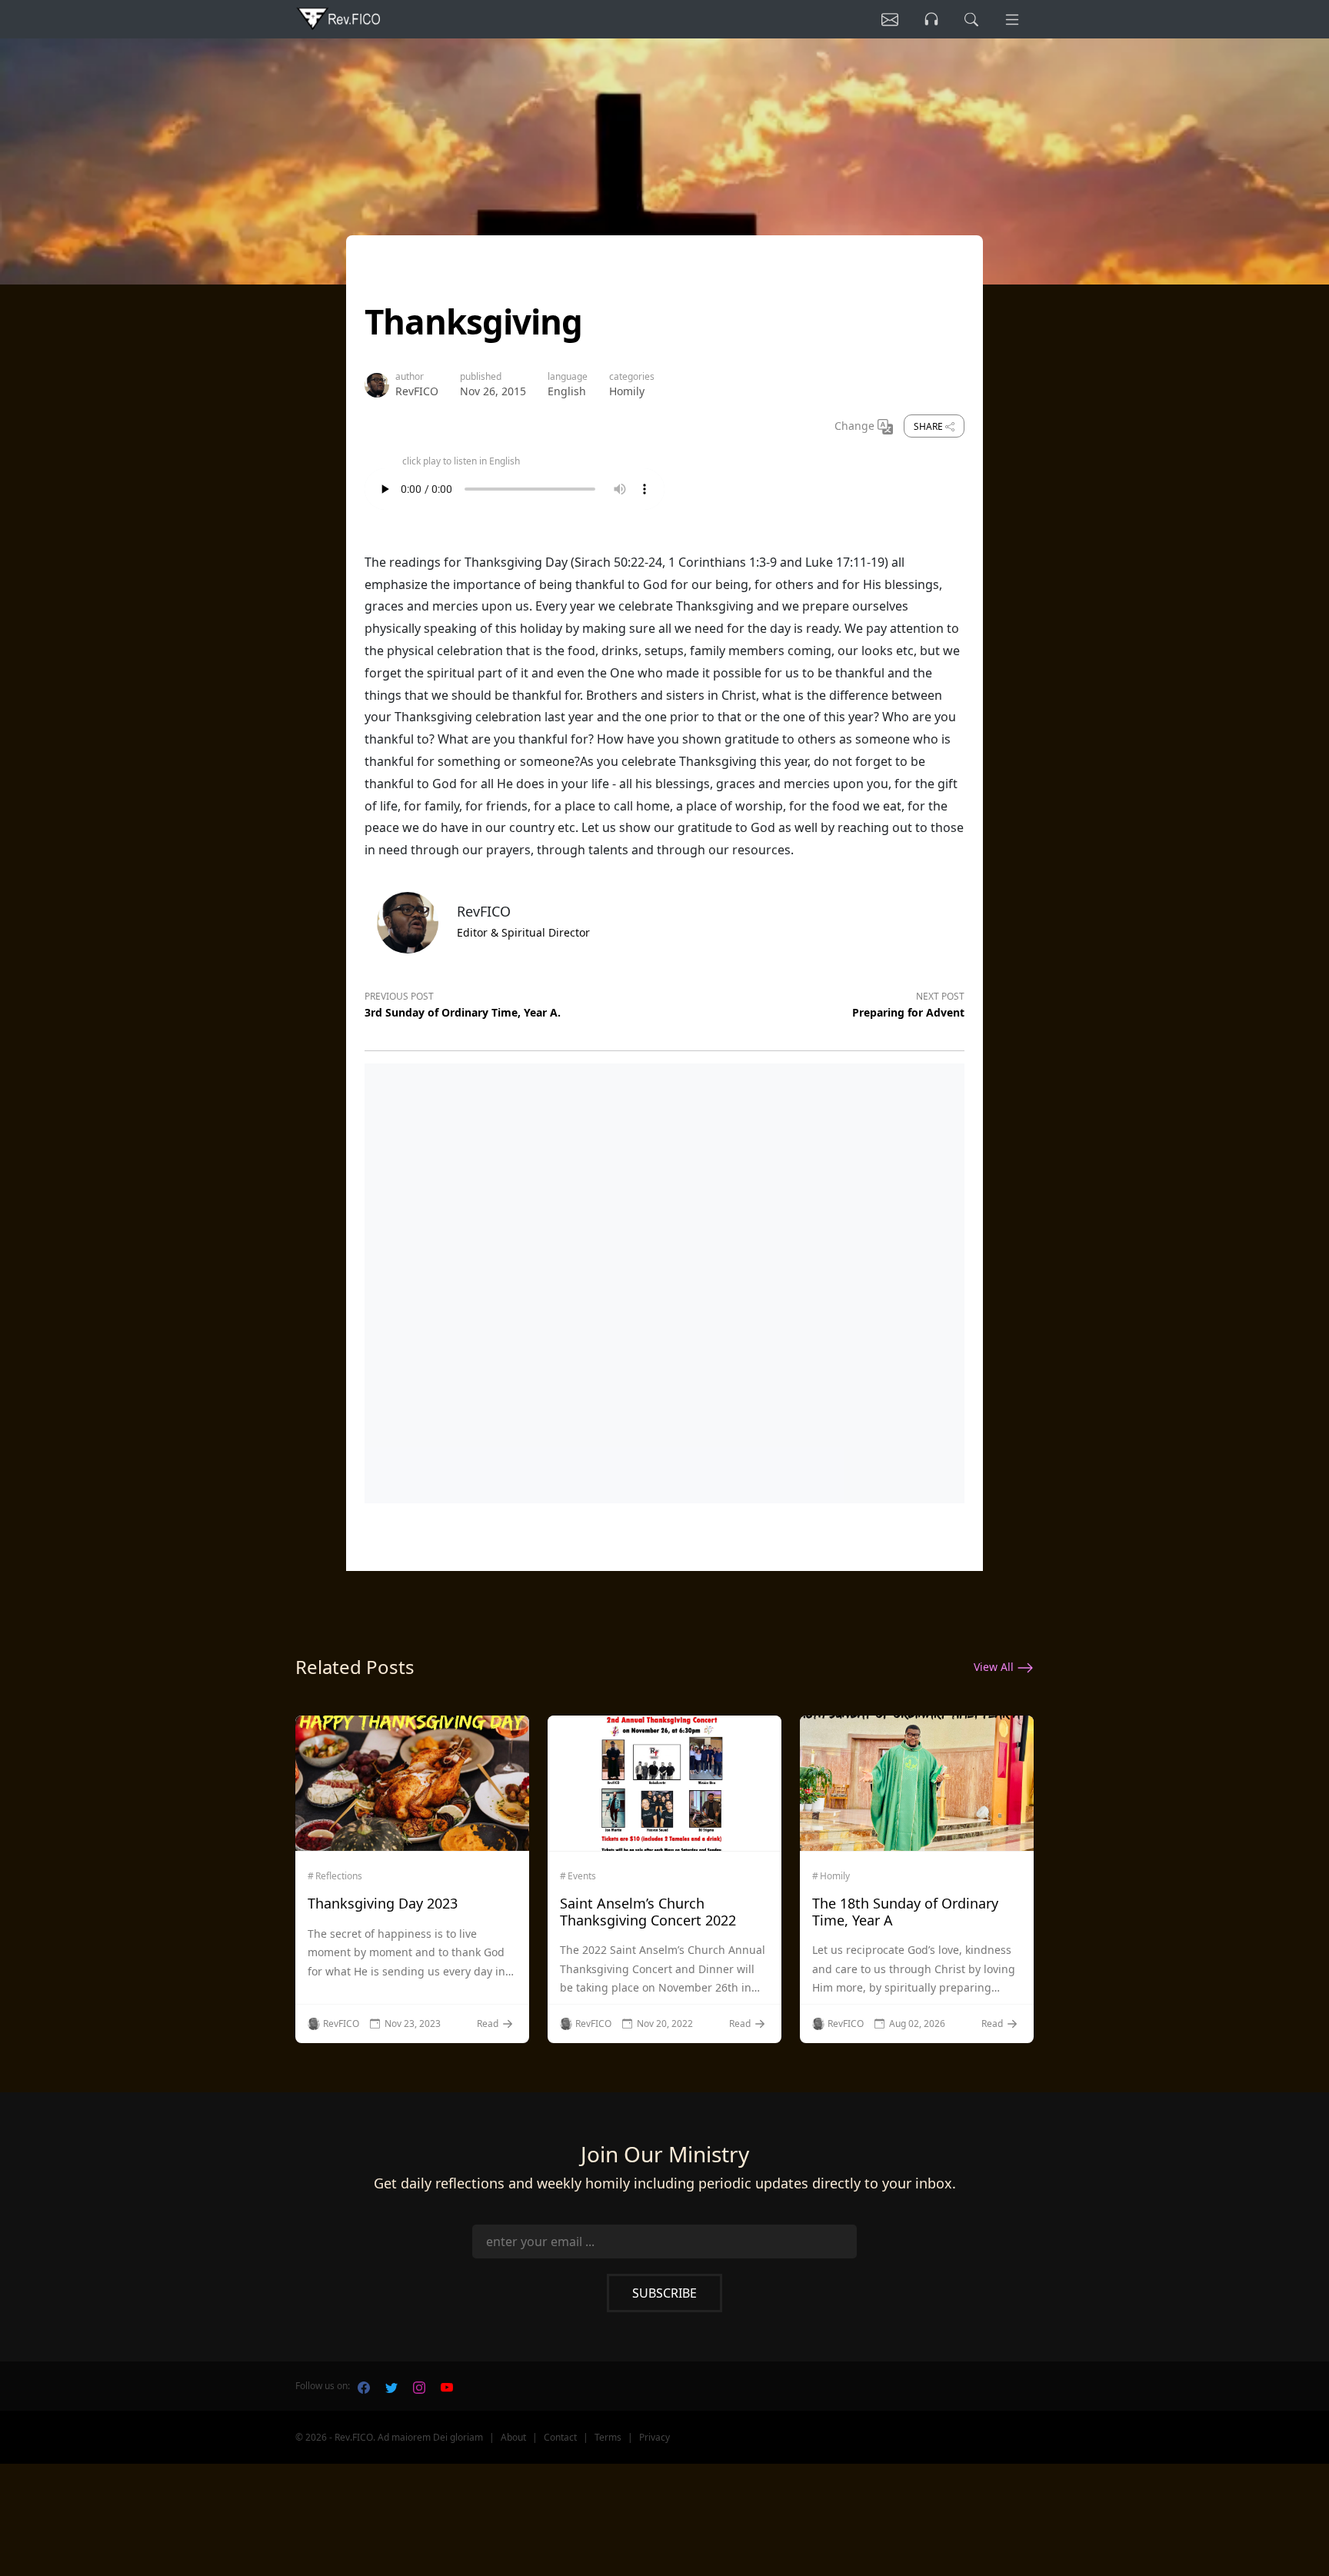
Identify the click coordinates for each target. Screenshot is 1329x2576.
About (513, 2437)
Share (929, 426)
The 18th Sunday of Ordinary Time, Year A (905, 1912)
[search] (971, 19)
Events (582, 1876)
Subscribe (664, 2293)
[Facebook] (364, 2386)
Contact (560, 2437)
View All (995, 1667)
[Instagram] (419, 2386)
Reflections (339, 1876)
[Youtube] (447, 2386)
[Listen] (890, 19)
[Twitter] (391, 2386)
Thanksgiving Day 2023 (383, 1903)
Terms (608, 2437)
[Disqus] (664, 1280)
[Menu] (1012, 19)
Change (856, 426)
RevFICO (417, 391)
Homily (627, 391)
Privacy (655, 2437)
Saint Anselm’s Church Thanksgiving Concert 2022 (648, 1912)
